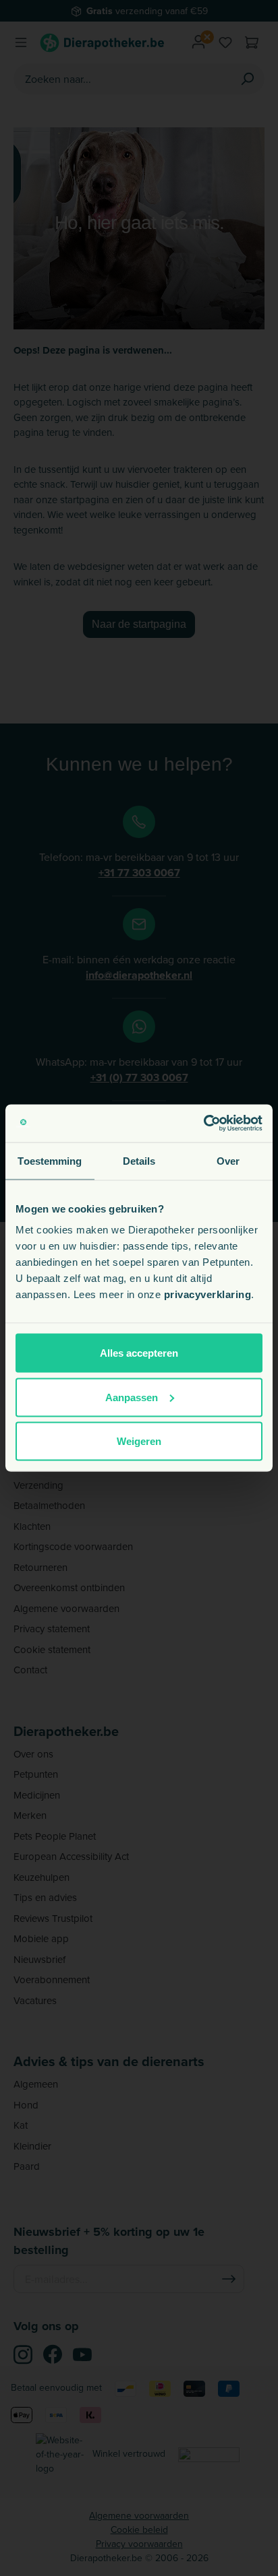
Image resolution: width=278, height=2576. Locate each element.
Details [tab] (139, 1160)
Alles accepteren (139, 1353)
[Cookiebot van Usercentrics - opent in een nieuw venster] (203, 1124)
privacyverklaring (208, 1294)
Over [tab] (228, 1160)
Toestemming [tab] (50, 1160)
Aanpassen (132, 1397)
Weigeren (139, 1441)
